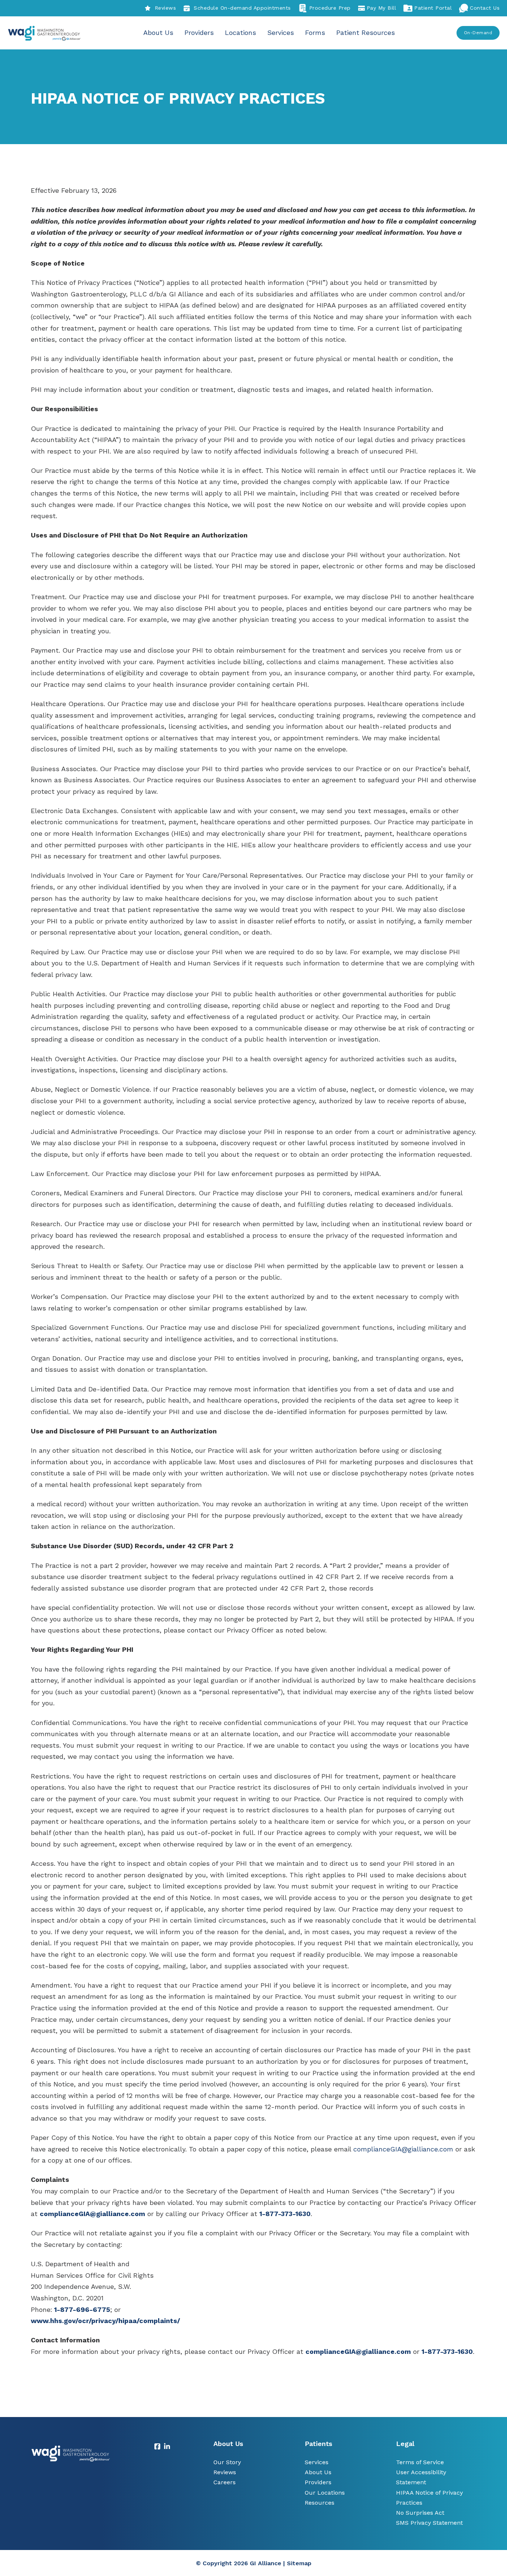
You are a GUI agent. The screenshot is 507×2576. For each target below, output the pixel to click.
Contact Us (485, 8)
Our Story (227, 2462)
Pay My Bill (382, 8)
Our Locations (325, 2493)
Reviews (165, 8)
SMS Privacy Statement (429, 2523)
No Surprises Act (420, 2513)
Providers (199, 33)
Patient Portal (433, 8)
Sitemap (299, 2563)
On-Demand (478, 33)
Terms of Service (420, 2462)
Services (281, 33)
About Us (158, 33)
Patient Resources (366, 33)
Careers (225, 2482)
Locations (241, 33)
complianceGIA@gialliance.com (358, 2351)
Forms (315, 33)
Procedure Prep (330, 8)
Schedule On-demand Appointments (242, 8)
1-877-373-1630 (285, 2214)
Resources (320, 2503)
